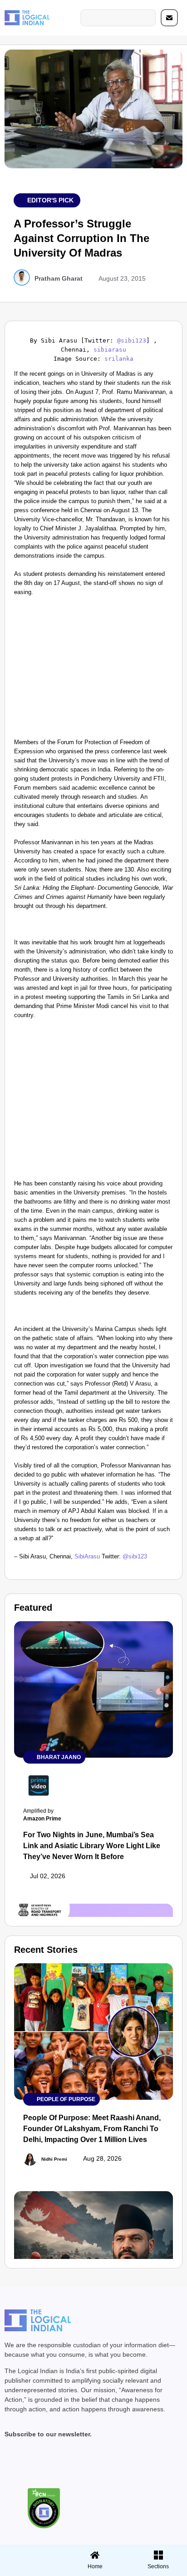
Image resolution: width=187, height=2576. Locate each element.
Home (95, 2566)
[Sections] (30, 2552)
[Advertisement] (93, 670)
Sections (30, 2570)
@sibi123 (132, 340)
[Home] (95, 2555)
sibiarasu (110, 350)
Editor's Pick (50, 200)
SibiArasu (87, 1556)
